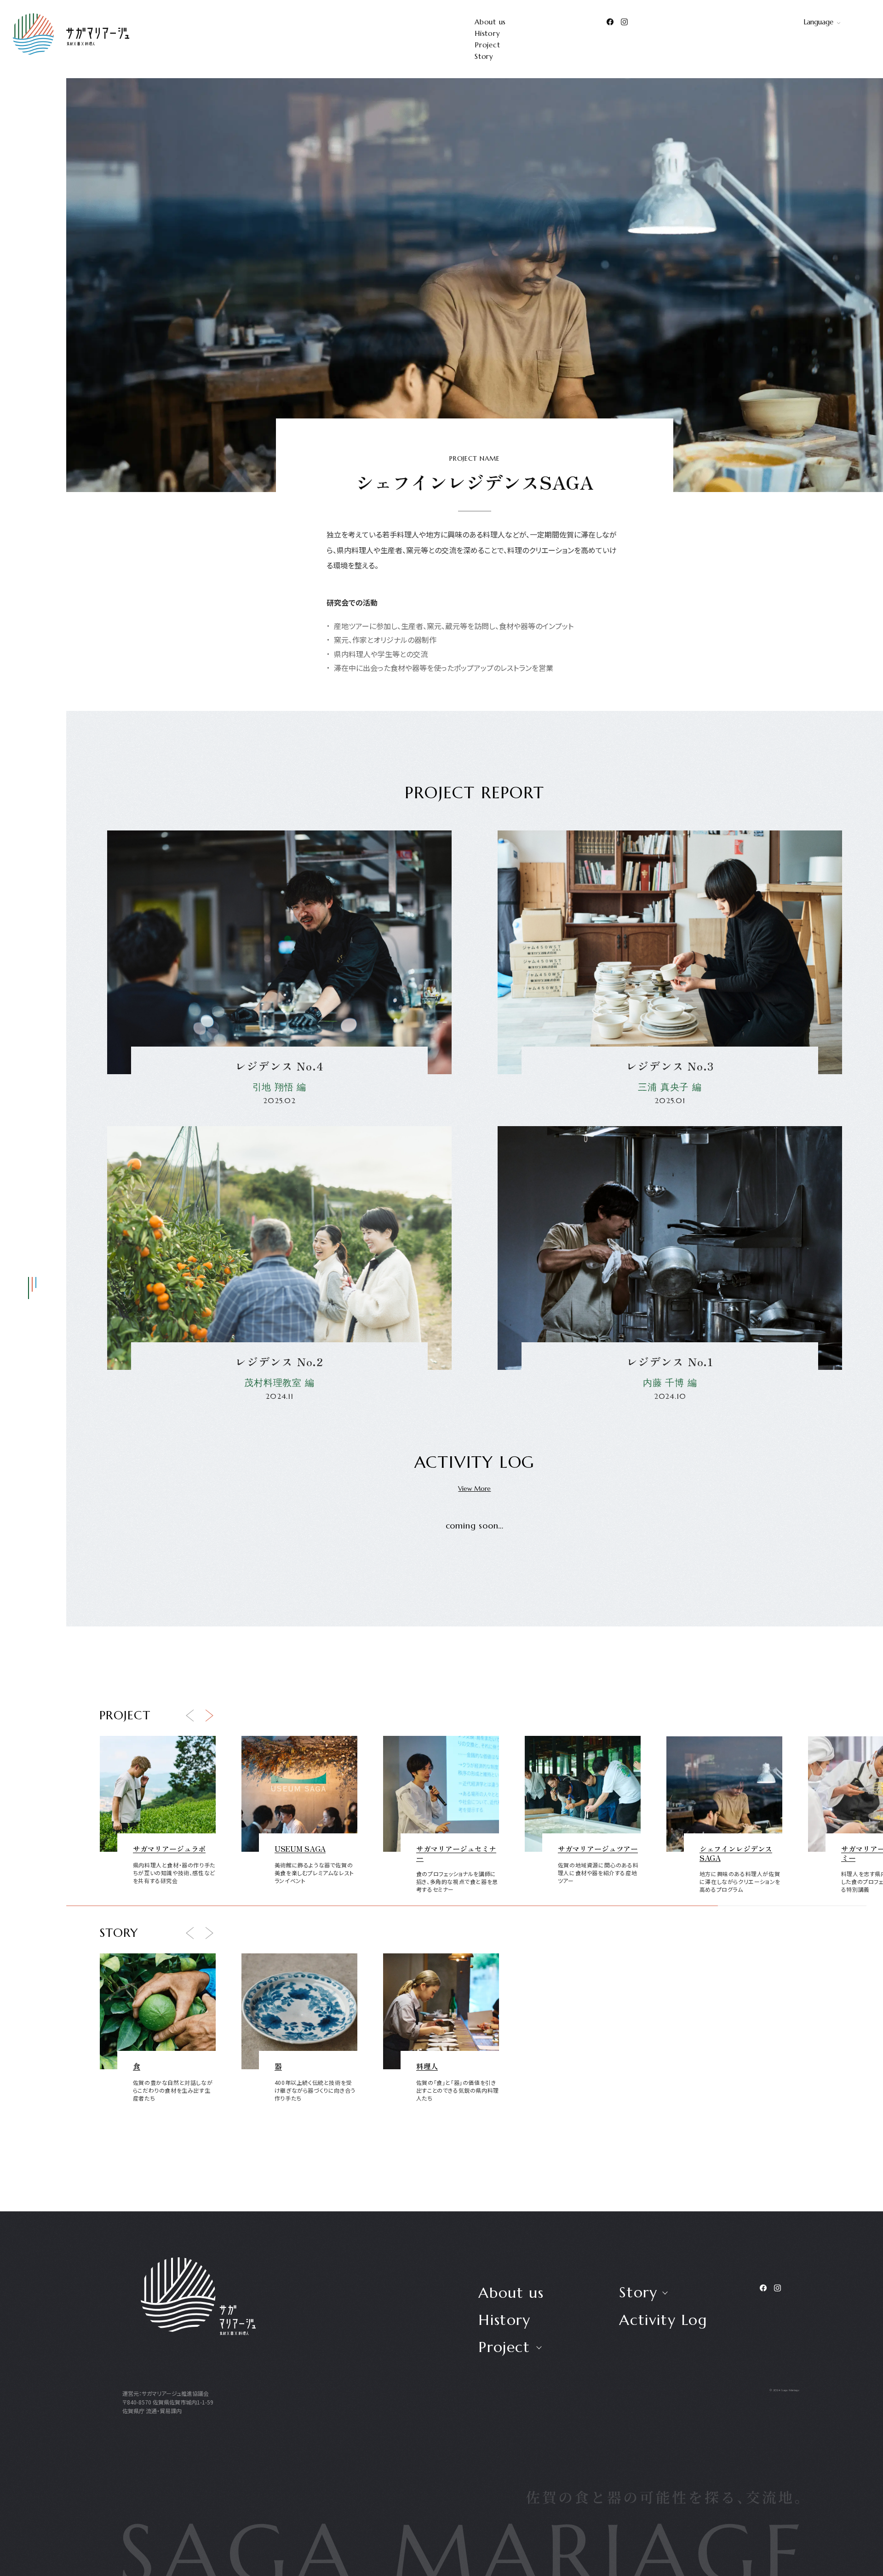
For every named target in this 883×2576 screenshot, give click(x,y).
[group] (158, 1819)
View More (474, 1488)
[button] (190, 1716)
